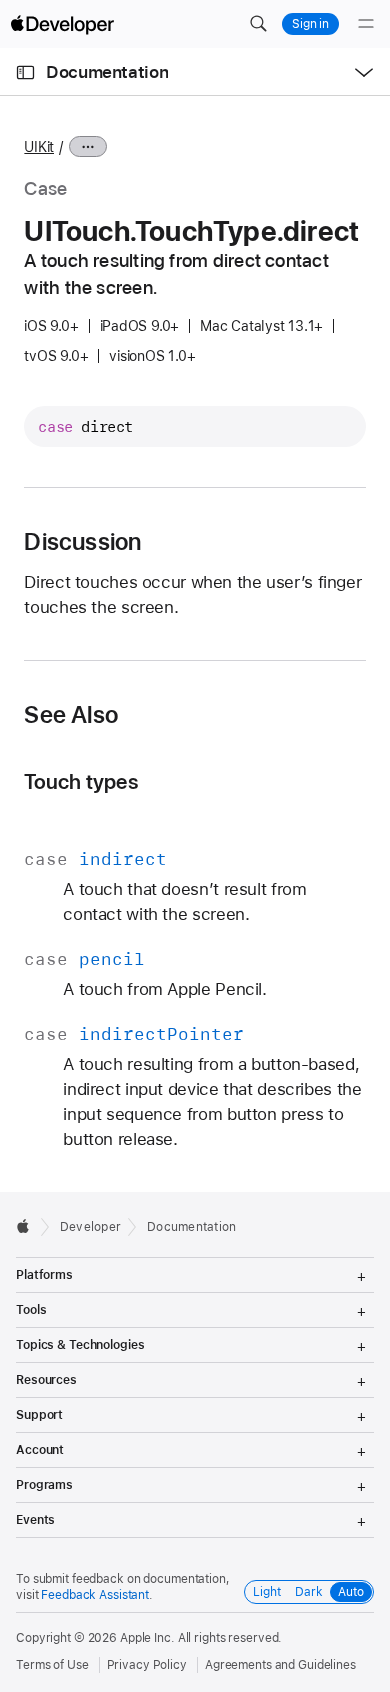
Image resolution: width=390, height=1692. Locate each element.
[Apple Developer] (62, 24)
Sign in (310, 24)
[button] (258, 24)
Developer (90, 1227)
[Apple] (28, 1226)
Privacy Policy (147, 1665)
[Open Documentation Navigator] (25, 72)
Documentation (107, 72)
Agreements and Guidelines (280, 1665)
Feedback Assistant (95, 1595)
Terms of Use (52, 1665)
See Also (71, 715)
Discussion (82, 542)
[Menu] (366, 24)
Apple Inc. (147, 1638)
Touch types (81, 781)
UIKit (39, 147)
